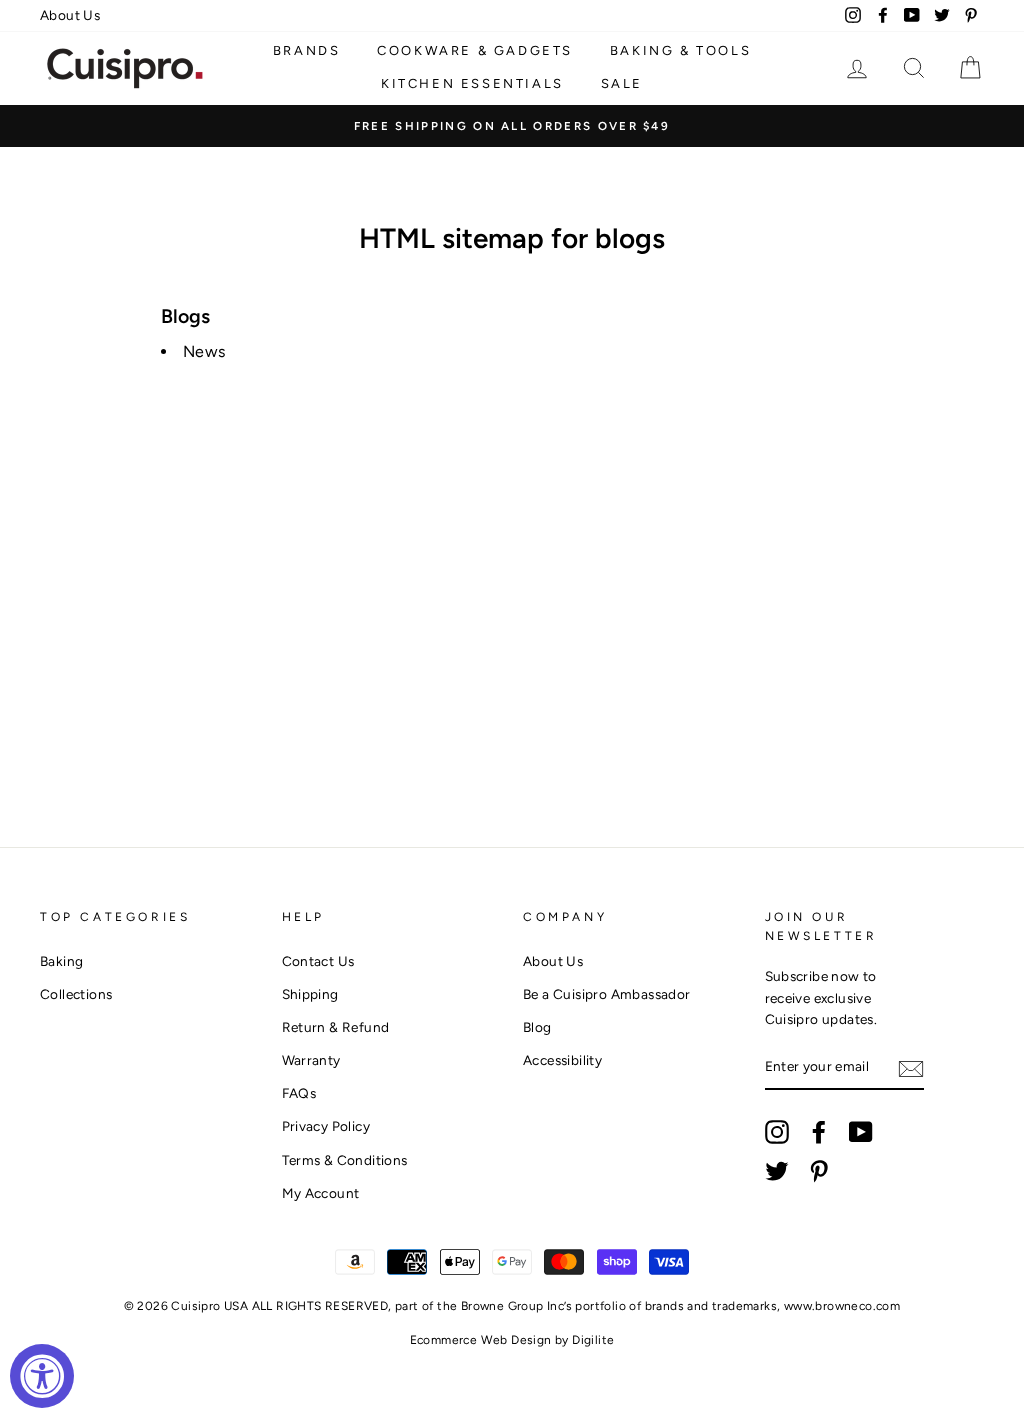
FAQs (299, 1093)
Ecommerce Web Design (481, 1340)
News (204, 351)
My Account (321, 1193)
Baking (61, 961)
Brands (307, 50)
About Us (70, 15)
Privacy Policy (326, 1126)
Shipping (310, 994)
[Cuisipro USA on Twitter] (777, 1171)
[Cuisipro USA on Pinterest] (819, 1171)
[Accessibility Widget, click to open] (42, 1376)
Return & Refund (336, 1027)
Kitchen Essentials (472, 83)
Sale (622, 83)
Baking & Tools (680, 50)
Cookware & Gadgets (475, 50)
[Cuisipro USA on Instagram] (777, 1132)
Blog (537, 1027)
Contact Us (318, 961)
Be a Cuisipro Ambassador (607, 994)
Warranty (311, 1060)
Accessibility (562, 1060)
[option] (512, 126)
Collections (76, 994)
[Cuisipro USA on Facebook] (819, 1132)
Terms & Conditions (345, 1160)
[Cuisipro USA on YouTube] (861, 1132)
